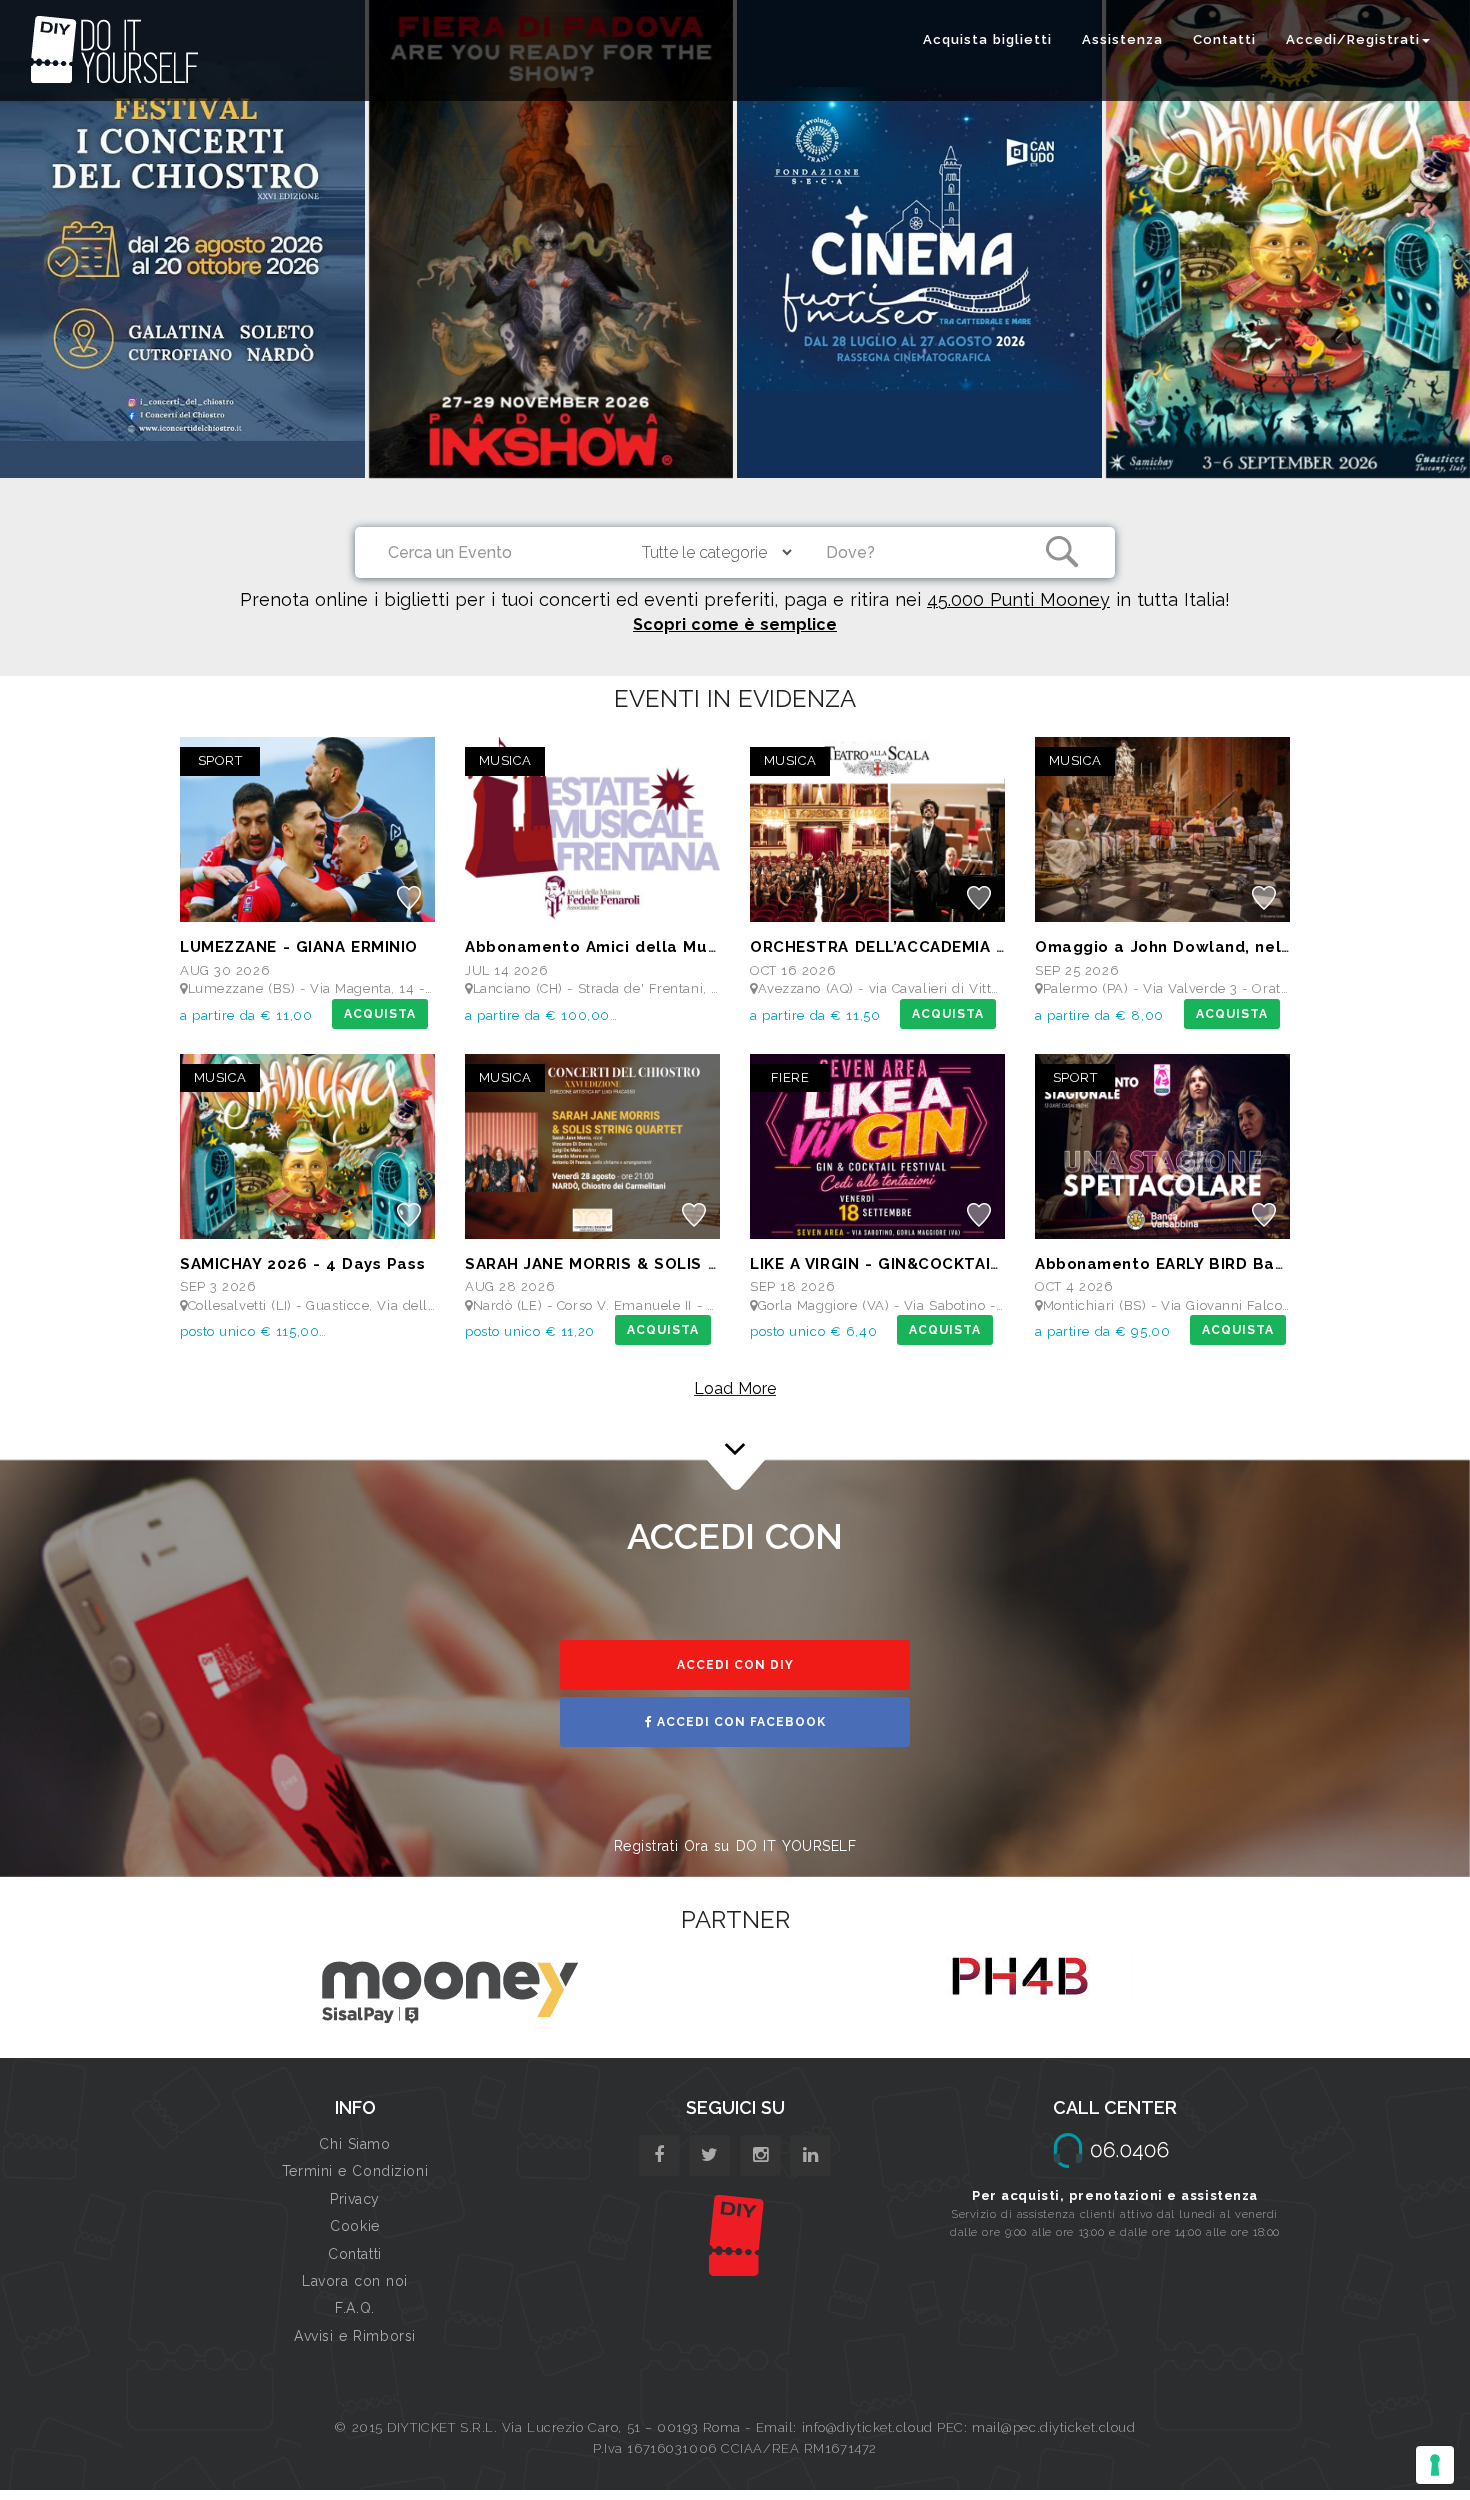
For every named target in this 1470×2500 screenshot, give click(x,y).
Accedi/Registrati (1353, 39)
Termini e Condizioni (355, 2171)
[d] (760, 2155)
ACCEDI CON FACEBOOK (739, 1722)
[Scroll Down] (735, 1440)
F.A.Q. (354, 2308)
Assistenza (1122, 39)
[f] (659, 2155)
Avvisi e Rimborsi (355, 2336)
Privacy (355, 2199)
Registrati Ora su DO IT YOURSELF (735, 1846)
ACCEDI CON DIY (735, 1665)
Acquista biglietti (987, 39)
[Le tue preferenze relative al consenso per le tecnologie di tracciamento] (1435, 2465)
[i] (810, 2155)
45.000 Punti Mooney (1018, 599)
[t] (709, 2155)
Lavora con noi (355, 2281)
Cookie (354, 2226)
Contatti (1224, 39)
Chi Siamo (354, 2144)
